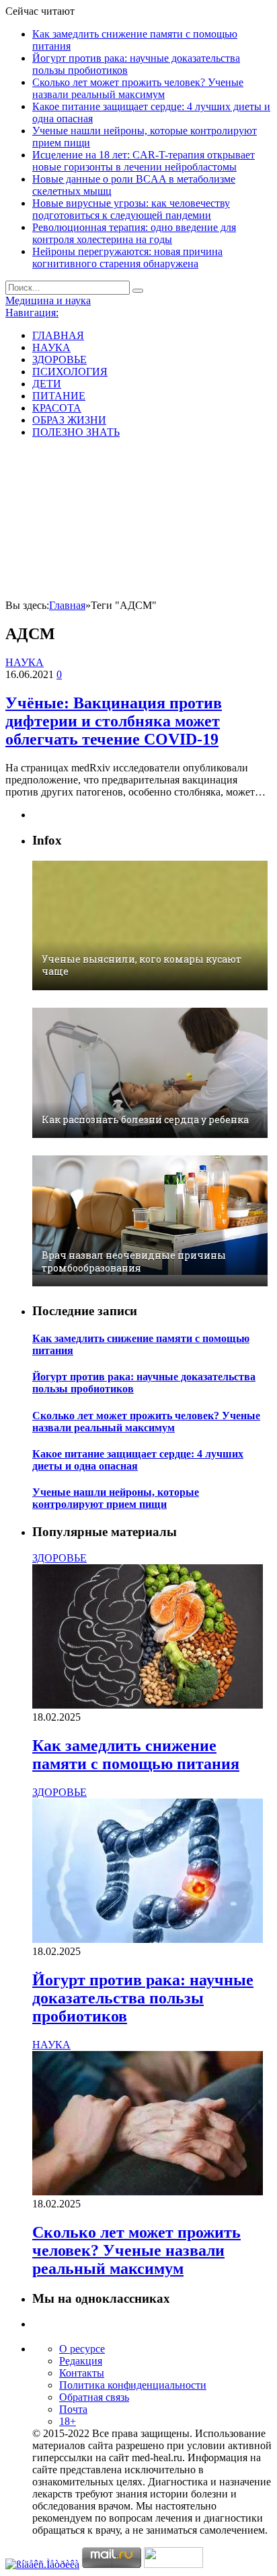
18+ (68, 2421)
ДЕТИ (47, 384)
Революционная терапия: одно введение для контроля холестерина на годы (134, 233)
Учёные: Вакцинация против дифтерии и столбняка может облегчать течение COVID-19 (114, 721)
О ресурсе (82, 2349)
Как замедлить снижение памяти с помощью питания (136, 1755)
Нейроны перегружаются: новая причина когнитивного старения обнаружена (127, 257)
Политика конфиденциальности (133, 2385)
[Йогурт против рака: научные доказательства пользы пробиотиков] (148, 1939)
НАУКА (51, 347)
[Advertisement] (138, 521)
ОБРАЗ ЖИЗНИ (69, 420)
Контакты (82, 2373)
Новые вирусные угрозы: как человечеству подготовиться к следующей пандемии (131, 209)
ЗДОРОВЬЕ (60, 360)
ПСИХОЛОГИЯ (70, 372)
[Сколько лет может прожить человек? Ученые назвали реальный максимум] (148, 2192)
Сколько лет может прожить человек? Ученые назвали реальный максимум (138, 88)
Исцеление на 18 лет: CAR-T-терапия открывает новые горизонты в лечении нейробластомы (144, 161)
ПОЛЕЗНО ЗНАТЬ (76, 432)
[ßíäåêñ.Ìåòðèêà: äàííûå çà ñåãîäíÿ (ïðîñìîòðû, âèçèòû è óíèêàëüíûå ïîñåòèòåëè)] (42, 2565)
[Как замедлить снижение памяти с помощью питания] (148, 1705)
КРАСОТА (57, 408)
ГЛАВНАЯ (58, 335)
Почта (73, 2409)
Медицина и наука (48, 300)
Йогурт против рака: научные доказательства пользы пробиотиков (143, 1998)
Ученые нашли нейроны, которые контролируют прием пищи (116, 1498)
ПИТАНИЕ (59, 396)
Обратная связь (94, 2397)
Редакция (81, 2361)
